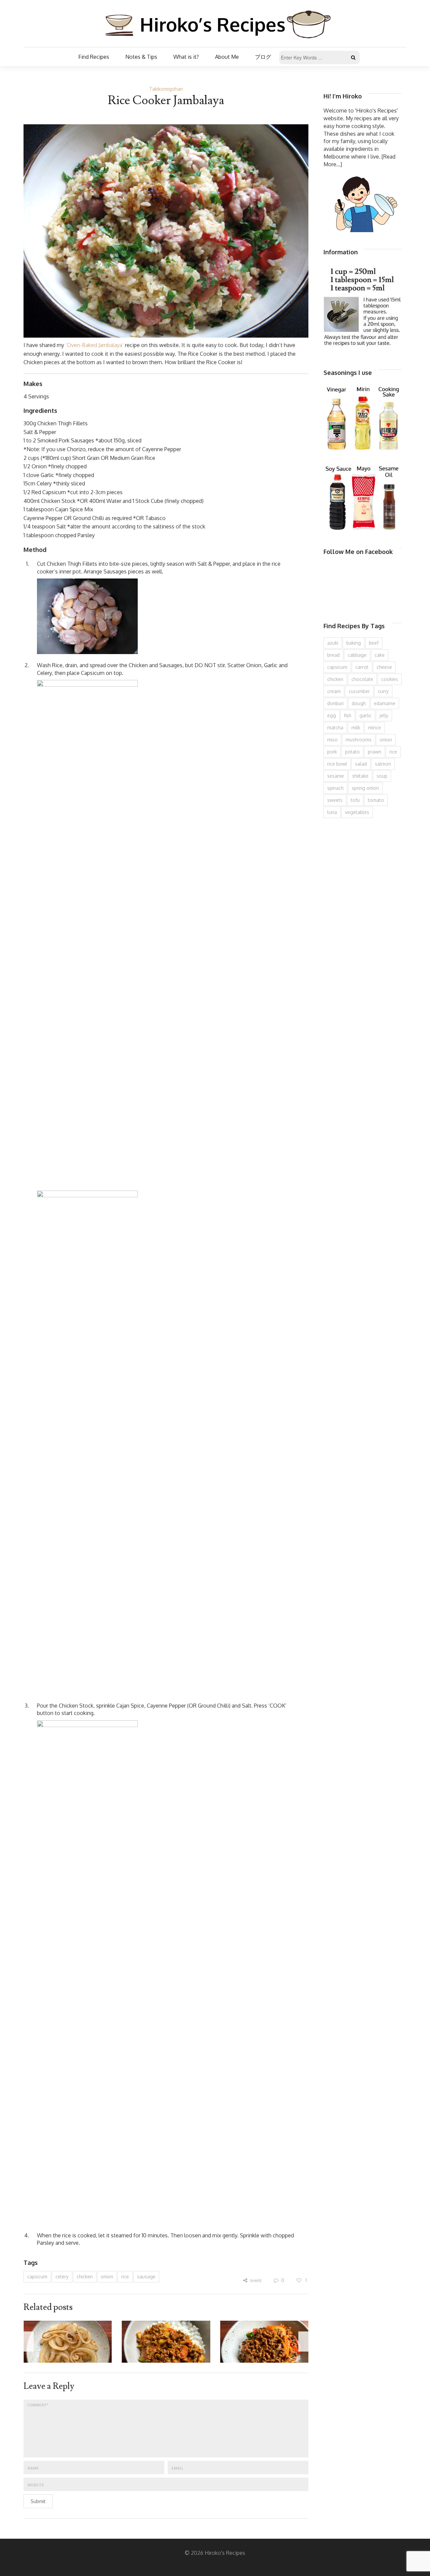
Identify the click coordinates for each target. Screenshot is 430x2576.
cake (380, 655)
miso (332, 740)
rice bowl (337, 764)
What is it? (186, 57)
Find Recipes (94, 57)
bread (333, 655)
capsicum (37, 2277)
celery (62, 2277)
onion (107, 2277)
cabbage (357, 655)
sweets (335, 800)
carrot (362, 667)
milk (356, 727)
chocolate (362, 679)
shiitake (360, 776)
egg (332, 715)
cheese (384, 667)
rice (125, 2277)
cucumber (359, 691)
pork (332, 752)
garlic (365, 715)
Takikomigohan (166, 89)
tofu (355, 800)
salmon (383, 764)
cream (334, 691)
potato (352, 752)
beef (374, 643)
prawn (375, 752)
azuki (333, 643)
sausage (146, 2277)
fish (348, 715)
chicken (85, 2277)
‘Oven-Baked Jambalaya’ (95, 345)
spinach (335, 788)
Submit (38, 2501)
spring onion (365, 788)
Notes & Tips (141, 57)
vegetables (357, 812)
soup (382, 776)
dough (359, 703)
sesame (336, 776)
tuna (332, 812)
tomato (376, 800)
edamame (385, 703)
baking (354, 643)
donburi (335, 703)
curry (383, 691)
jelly (384, 715)
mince (375, 727)
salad (361, 764)
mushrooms (359, 740)
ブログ (263, 57)
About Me (227, 57)
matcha (335, 727)
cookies (390, 679)
